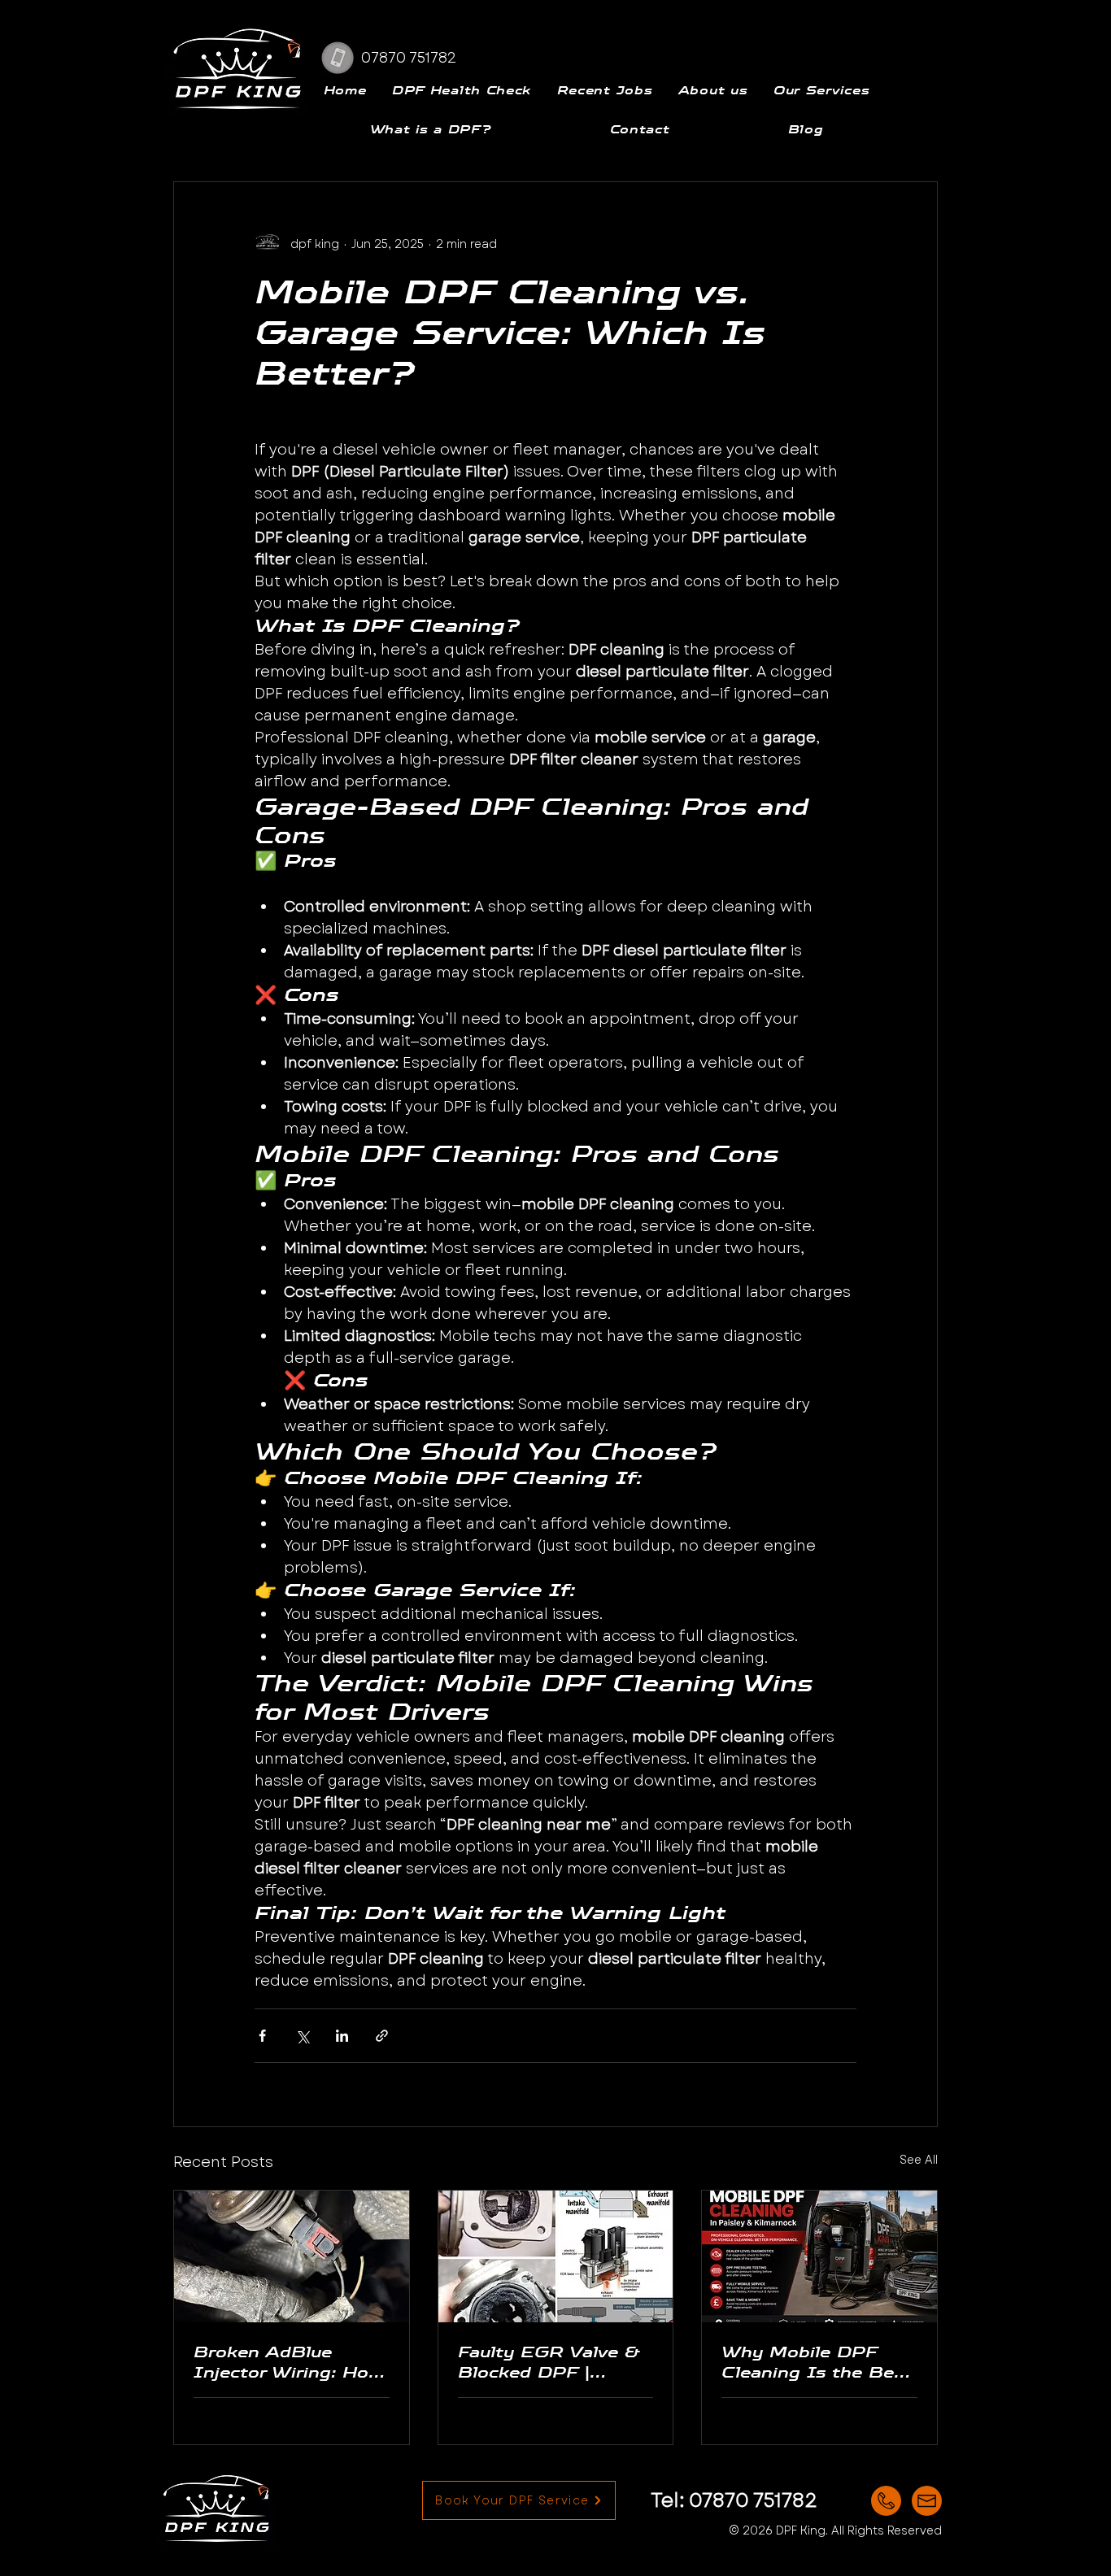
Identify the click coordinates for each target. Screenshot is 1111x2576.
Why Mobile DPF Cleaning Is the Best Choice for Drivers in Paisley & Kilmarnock (818, 2362)
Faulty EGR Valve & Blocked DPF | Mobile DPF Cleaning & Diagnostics (554, 2362)
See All (919, 2160)
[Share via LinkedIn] (342, 2036)
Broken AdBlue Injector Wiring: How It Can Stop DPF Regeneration (288, 2362)
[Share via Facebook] (262, 2036)
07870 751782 (753, 2500)
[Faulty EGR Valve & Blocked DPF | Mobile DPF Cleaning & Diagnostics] (556, 2256)
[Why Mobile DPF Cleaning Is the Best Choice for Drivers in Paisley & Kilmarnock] (819, 2256)
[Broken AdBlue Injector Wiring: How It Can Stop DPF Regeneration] (292, 2256)
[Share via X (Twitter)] (302, 2036)
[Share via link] (382, 2036)
